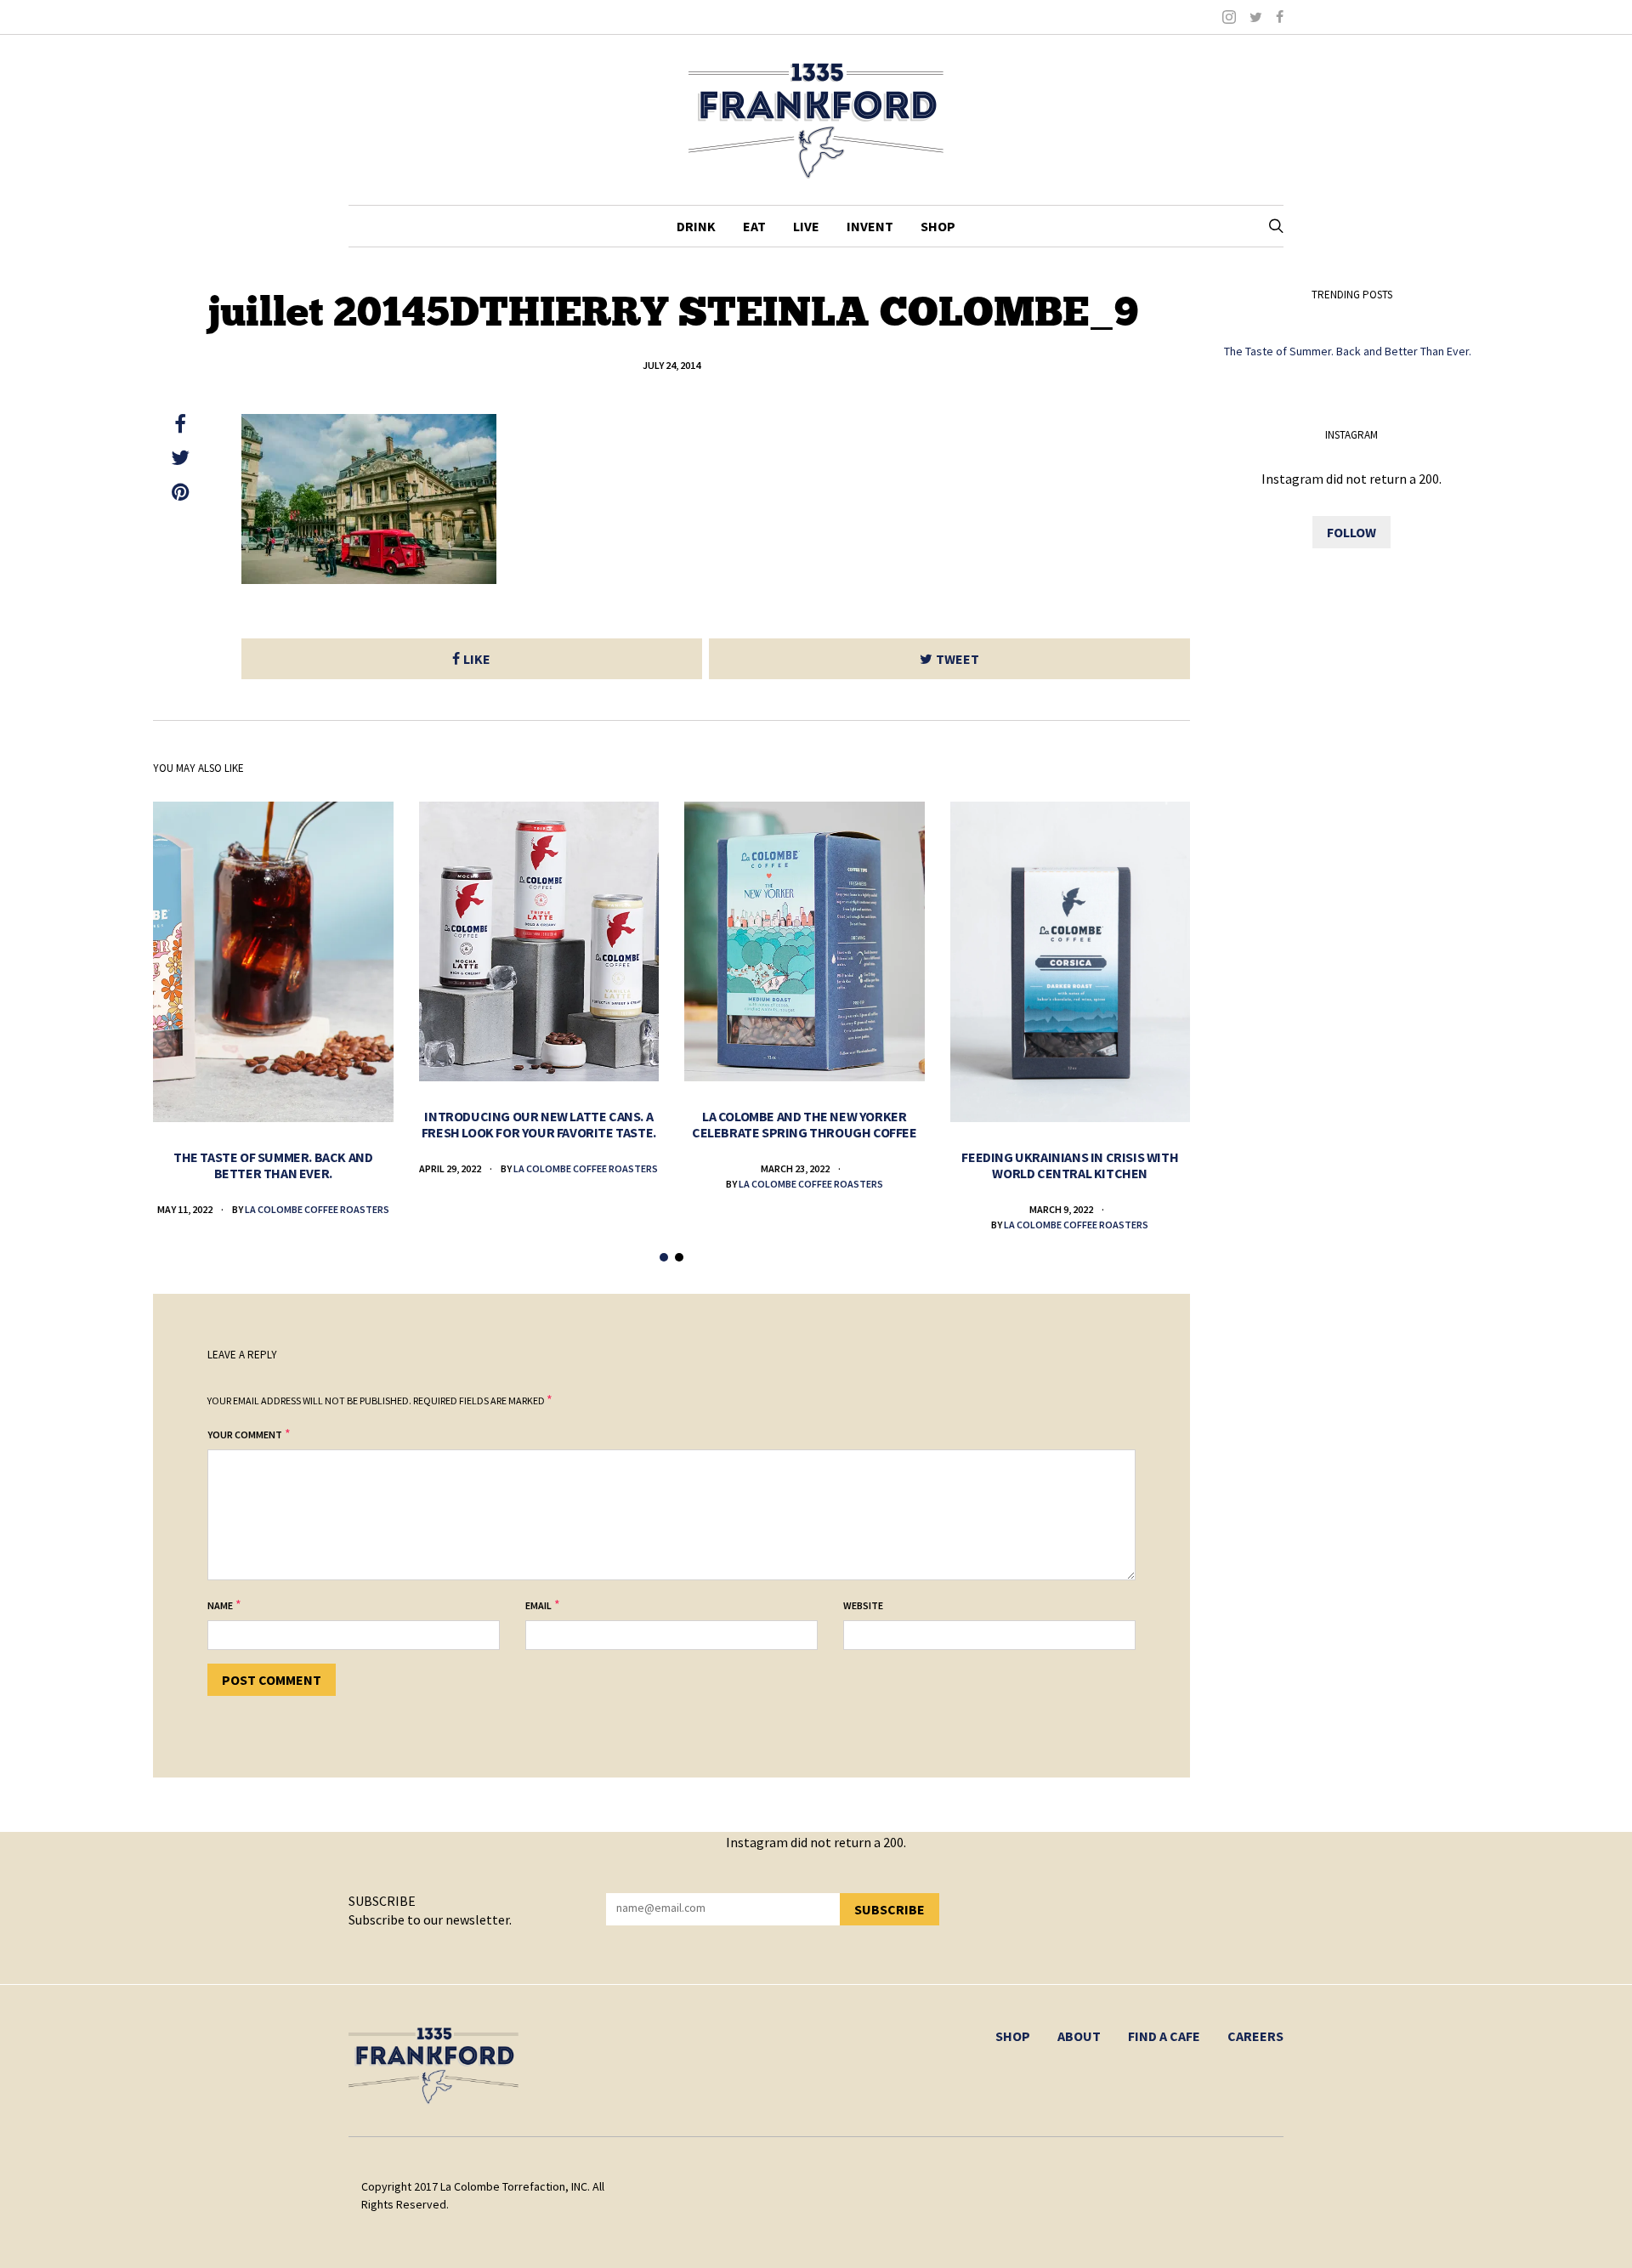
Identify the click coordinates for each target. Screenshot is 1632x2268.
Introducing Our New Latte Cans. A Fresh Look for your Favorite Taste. (539, 1124)
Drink (696, 226)
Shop (938, 226)
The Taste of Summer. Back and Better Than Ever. (273, 1165)
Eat (754, 226)
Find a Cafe (1164, 2036)
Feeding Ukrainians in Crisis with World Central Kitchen (1070, 1165)
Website (863, 1605)
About (1079, 2036)
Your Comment (245, 1435)
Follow (1351, 532)
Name (220, 1605)
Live (806, 226)
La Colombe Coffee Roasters (317, 1209)
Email (538, 1605)
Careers (1255, 2036)
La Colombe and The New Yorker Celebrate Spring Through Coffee (805, 1124)
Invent (870, 226)
